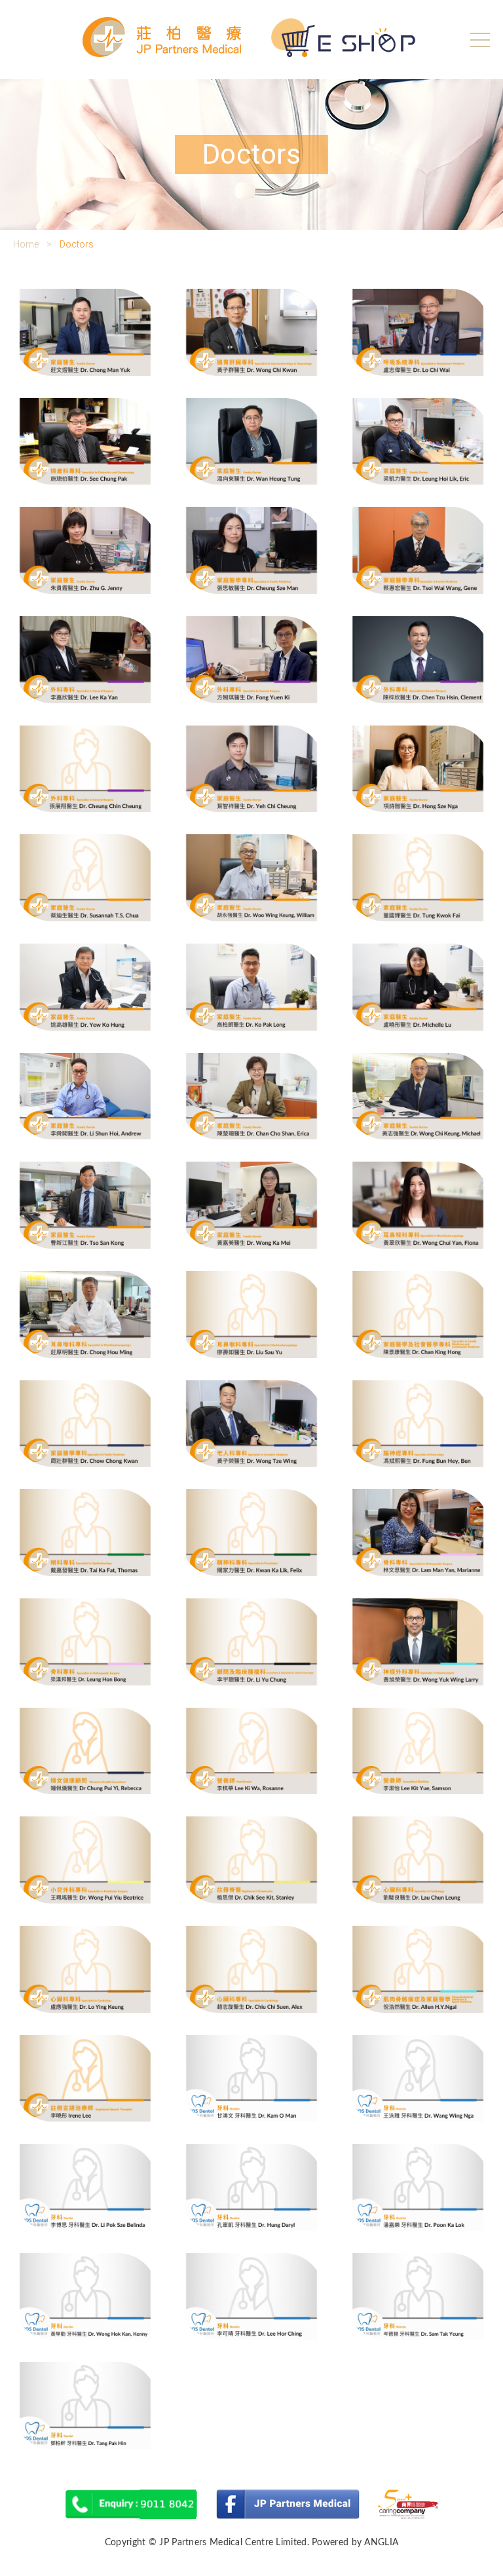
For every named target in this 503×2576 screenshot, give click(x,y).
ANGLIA (381, 2543)
